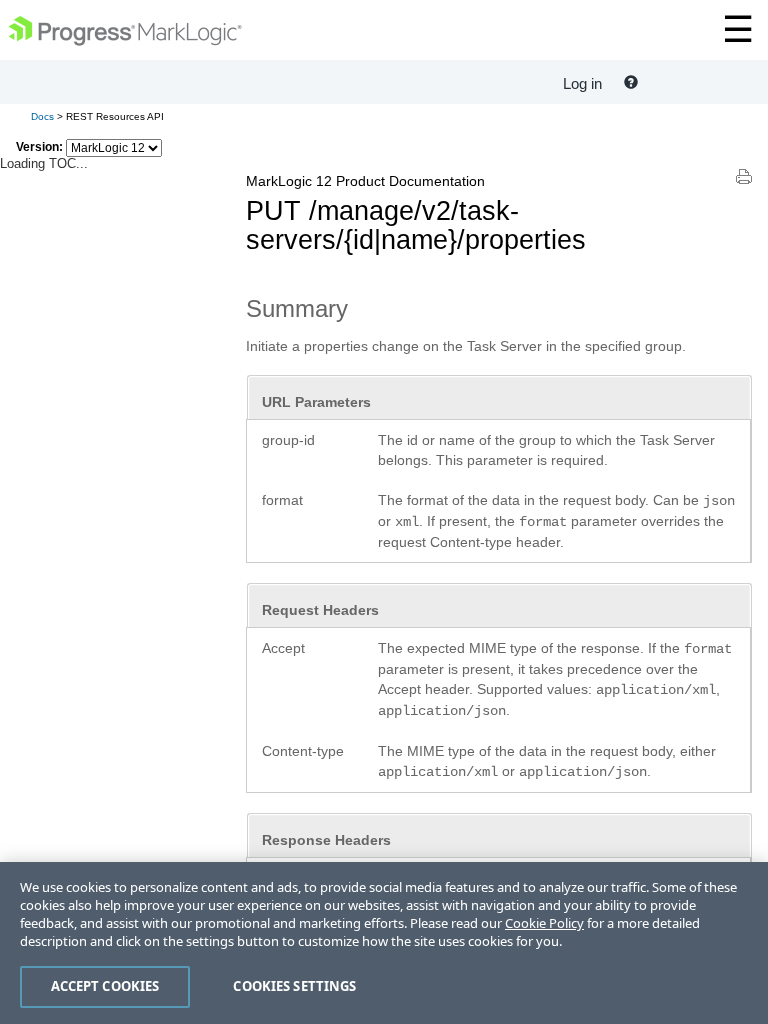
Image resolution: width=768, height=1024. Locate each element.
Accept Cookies (105, 986)
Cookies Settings (294, 986)
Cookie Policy (544, 923)
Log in (582, 83)
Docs (42, 116)
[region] (384, 943)
